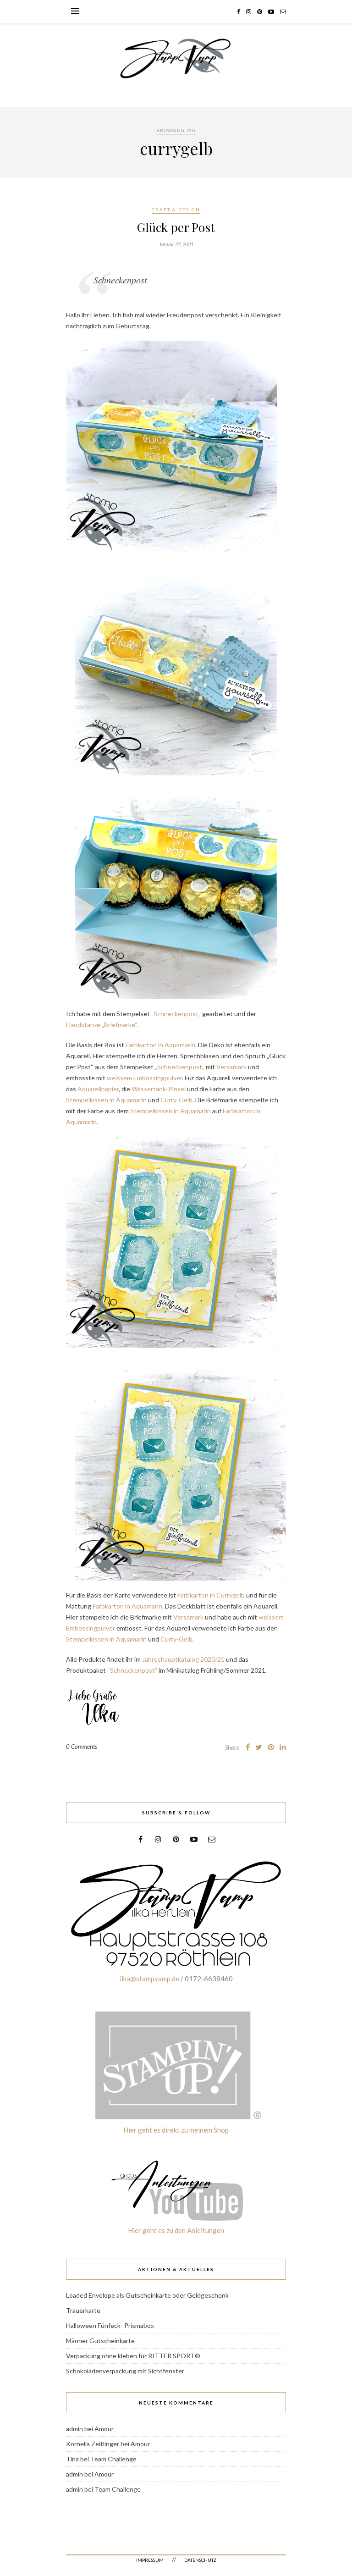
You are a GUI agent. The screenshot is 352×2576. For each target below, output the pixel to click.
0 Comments (82, 1747)
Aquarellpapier (98, 1089)
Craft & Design (176, 210)
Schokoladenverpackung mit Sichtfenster (125, 2371)
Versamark (231, 1067)
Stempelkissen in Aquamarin (106, 1100)
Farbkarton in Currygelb (211, 1595)
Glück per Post (176, 227)
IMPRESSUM (150, 2560)
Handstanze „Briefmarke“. (102, 1025)
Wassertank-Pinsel (159, 1089)
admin (74, 2429)
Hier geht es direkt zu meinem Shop (176, 2130)
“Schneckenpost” (132, 1670)
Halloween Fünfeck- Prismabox (110, 2325)
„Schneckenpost (175, 1014)
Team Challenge (113, 2459)
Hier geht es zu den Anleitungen (176, 2230)
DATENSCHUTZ (200, 2560)
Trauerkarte (83, 2310)
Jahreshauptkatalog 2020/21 (183, 1659)
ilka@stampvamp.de (149, 1979)
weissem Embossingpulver (144, 1078)
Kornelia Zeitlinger (93, 2444)
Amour (104, 2429)
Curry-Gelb (176, 1100)
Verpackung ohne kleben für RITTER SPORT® (133, 2356)
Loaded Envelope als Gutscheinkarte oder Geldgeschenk (147, 2295)
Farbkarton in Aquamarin (160, 1045)
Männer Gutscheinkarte (100, 2341)
